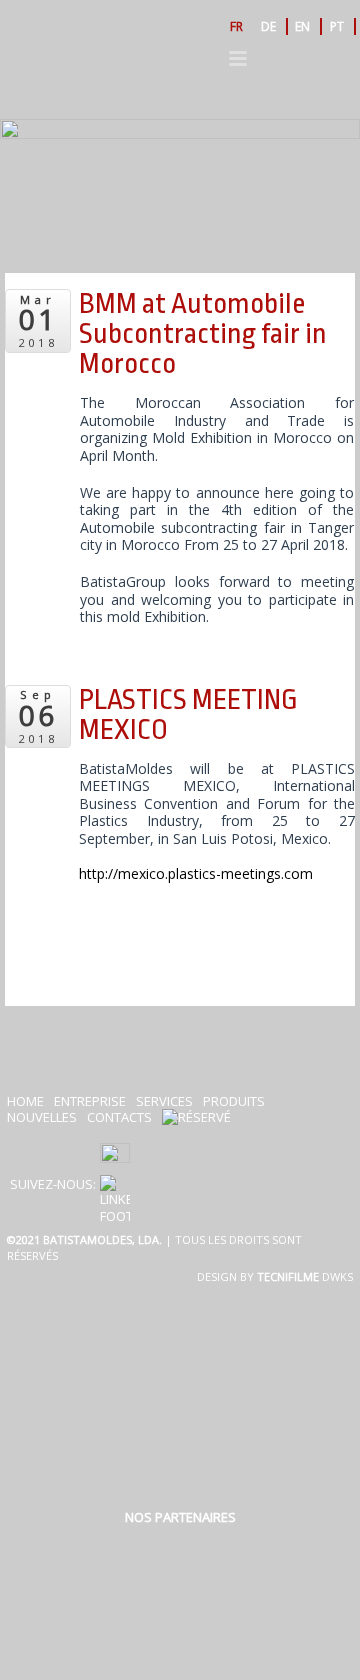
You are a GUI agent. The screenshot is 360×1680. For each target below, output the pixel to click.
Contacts (119, 1117)
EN (302, 26)
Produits (234, 1101)
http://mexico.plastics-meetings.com (196, 873)
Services (164, 1101)
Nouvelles (42, 1117)
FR (236, 26)
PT (337, 26)
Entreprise (90, 1101)
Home (25, 1101)
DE (268, 26)
